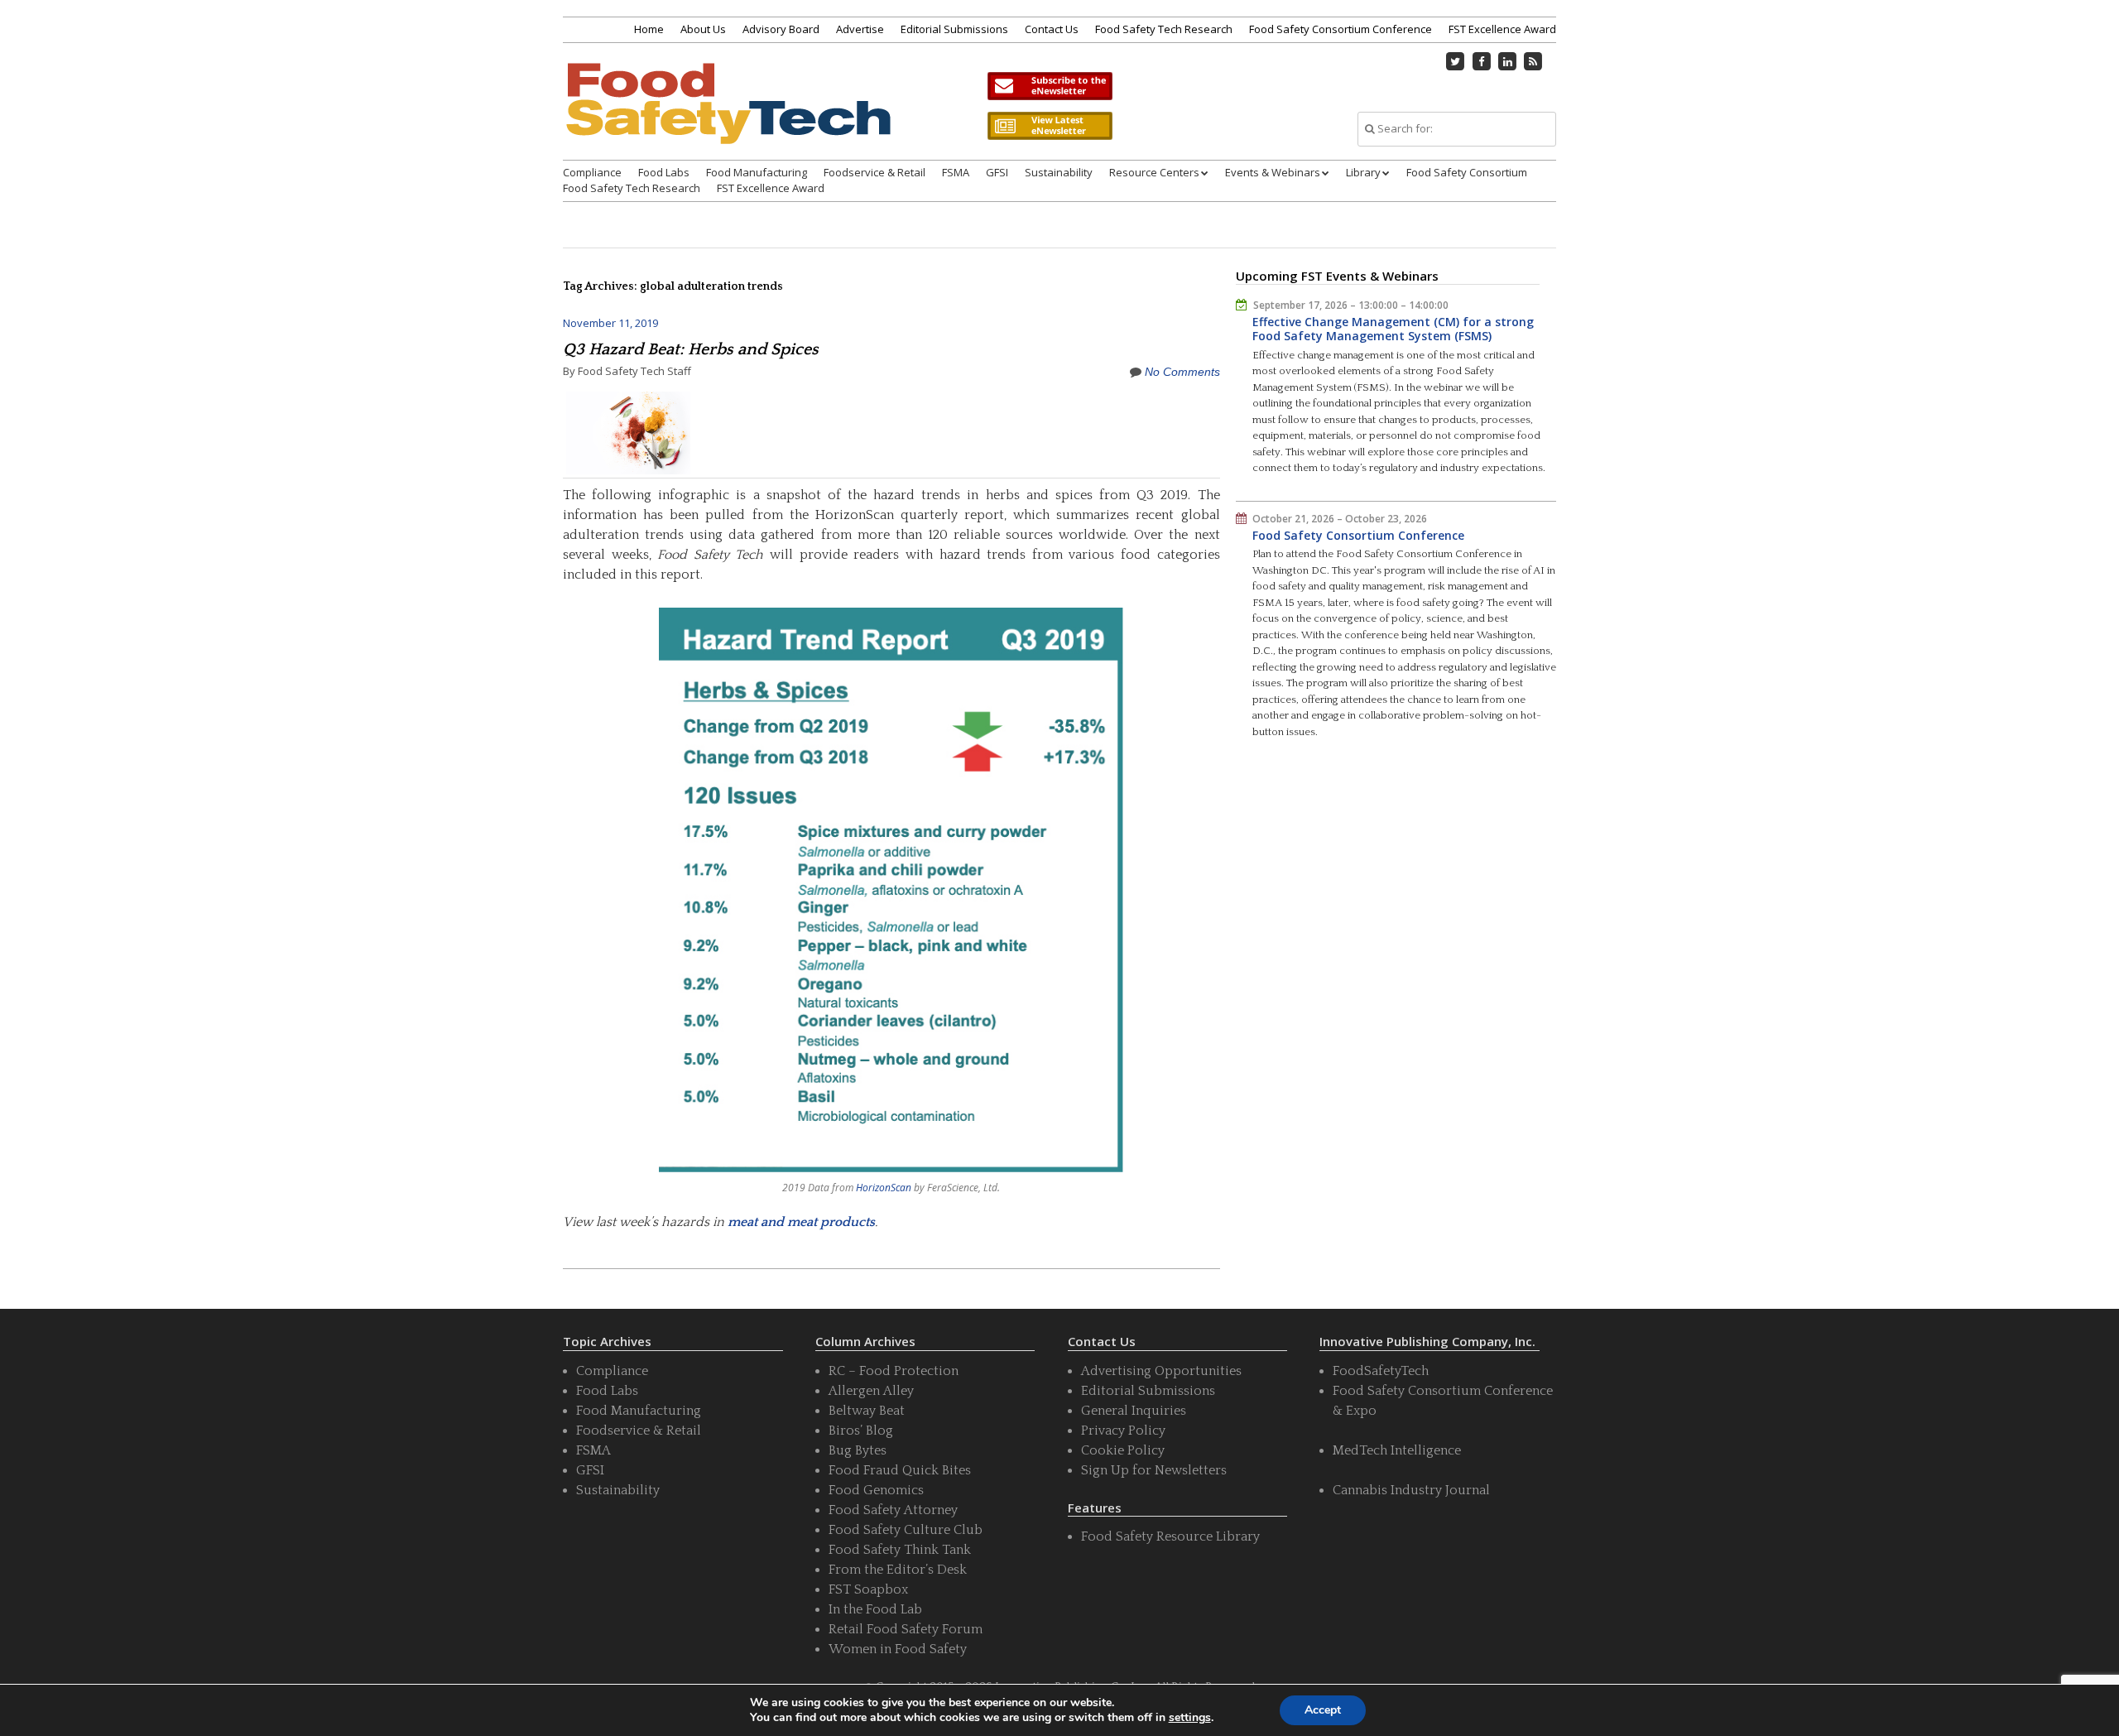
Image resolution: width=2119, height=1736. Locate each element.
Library (1363, 172)
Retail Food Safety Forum (906, 1629)
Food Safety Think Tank (900, 1550)
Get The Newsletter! (1050, 86)
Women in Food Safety (898, 1649)
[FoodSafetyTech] (728, 118)
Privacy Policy (1123, 1431)
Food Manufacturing (757, 172)
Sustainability (1059, 172)
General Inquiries (1134, 1411)
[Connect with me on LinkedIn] (1507, 61)
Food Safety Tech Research (1164, 29)
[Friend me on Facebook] (1482, 61)
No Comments (1182, 372)
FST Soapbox (868, 1589)
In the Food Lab (875, 1609)
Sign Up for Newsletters (1154, 1470)
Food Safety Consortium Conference (1341, 29)
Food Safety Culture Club (906, 1530)
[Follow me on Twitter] (1456, 61)
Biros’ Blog (861, 1431)
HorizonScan (884, 1188)
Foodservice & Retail (875, 172)
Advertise (860, 29)
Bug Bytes (858, 1450)
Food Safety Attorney (893, 1510)
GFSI (997, 172)
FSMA (956, 172)
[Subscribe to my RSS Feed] (1534, 61)
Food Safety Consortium (1467, 172)
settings (1190, 1718)
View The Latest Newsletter (1050, 126)
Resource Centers (1154, 172)
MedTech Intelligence (1397, 1450)
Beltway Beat (867, 1411)
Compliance (592, 172)
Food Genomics (876, 1490)
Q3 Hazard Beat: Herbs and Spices (691, 349)
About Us (703, 29)
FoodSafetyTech (1381, 1371)
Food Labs (664, 172)
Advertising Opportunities (1161, 1371)
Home (649, 29)
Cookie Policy (1123, 1450)
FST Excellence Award (1502, 29)
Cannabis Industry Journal (1411, 1490)
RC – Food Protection (894, 1371)
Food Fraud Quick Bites (900, 1470)
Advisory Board (781, 29)
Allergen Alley (871, 1391)
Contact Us (1052, 29)
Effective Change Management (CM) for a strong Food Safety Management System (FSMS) (1393, 329)
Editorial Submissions (954, 29)
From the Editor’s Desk (898, 1570)
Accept (1323, 1710)
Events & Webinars (1273, 172)
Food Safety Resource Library (1170, 1536)
